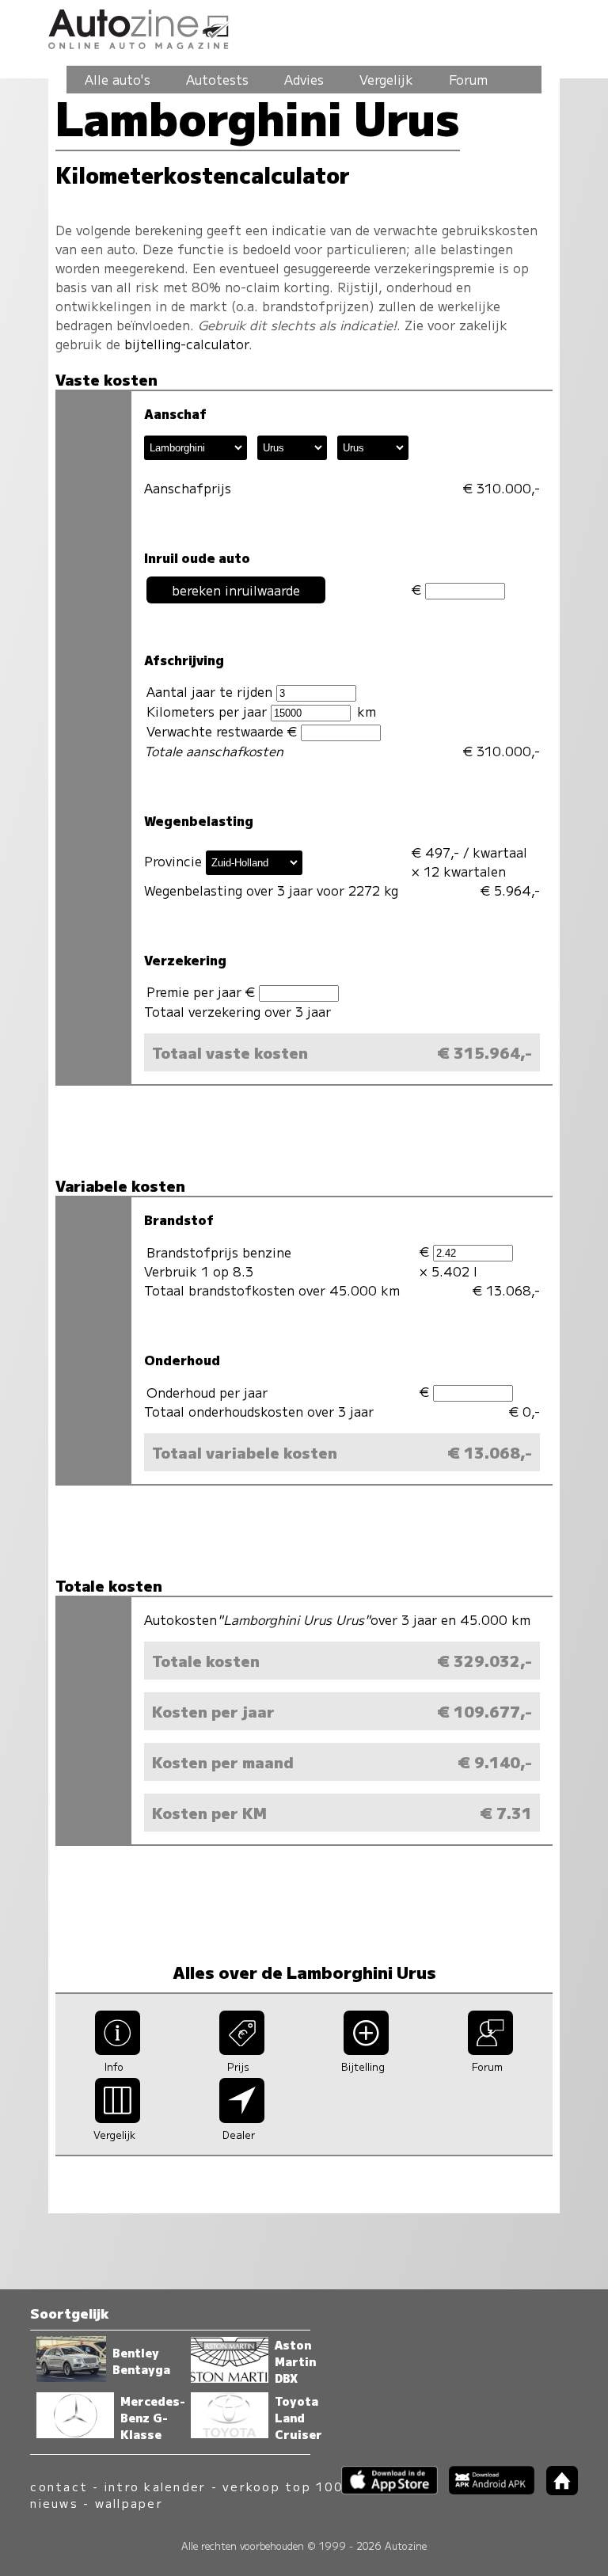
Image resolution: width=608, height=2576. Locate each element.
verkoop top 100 (283, 2486)
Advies (304, 79)
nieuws (54, 2503)
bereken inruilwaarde (236, 590)
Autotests (217, 79)
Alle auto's (118, 79)
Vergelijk (386, 79)
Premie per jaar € (203, 991)
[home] (556, 2490)
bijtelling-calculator (186, 344)
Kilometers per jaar (209, 711)
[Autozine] (304, 27)
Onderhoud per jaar (207, 1392)
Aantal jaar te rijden (211, 691)
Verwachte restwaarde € (224, 731)
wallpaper (129, 2503)
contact (59, 2486)
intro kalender (155, 2486)
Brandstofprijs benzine (219, 1252)
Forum (468, 79)
